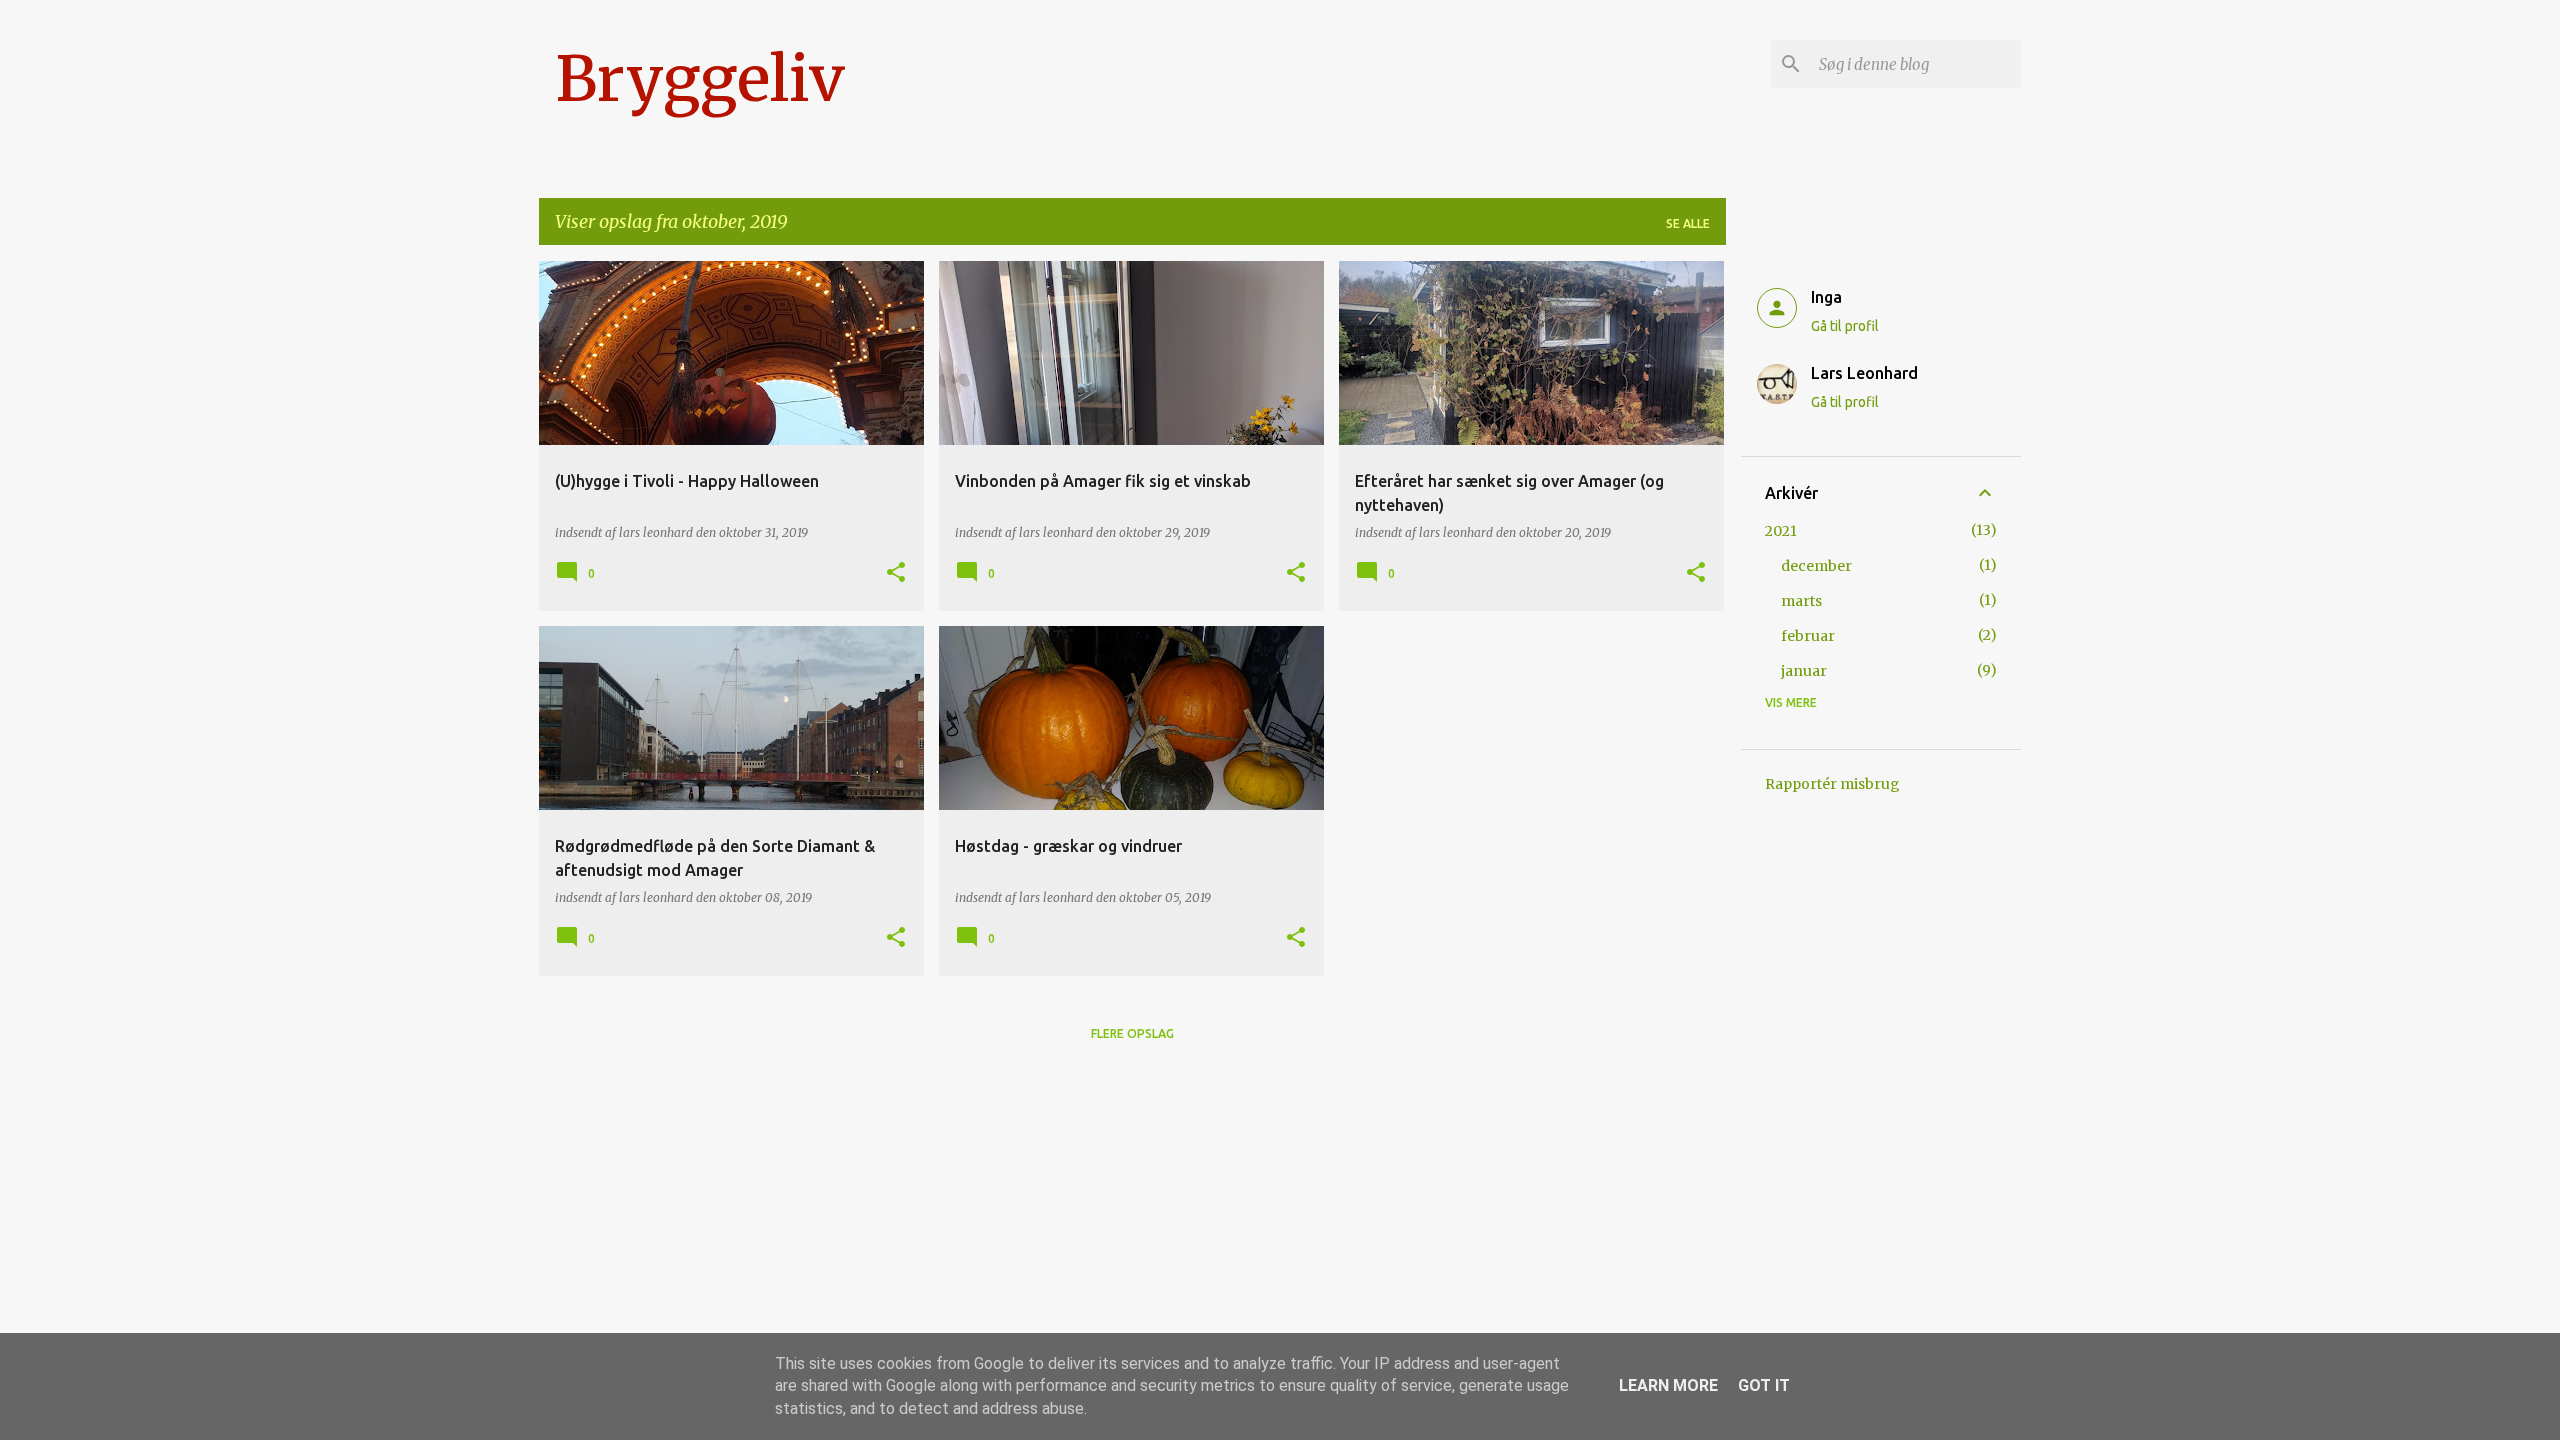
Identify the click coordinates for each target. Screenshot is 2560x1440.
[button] (896, 573)
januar (1804, 671)
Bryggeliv (700, 79)
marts (1801, 601)
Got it (1764, 1385)
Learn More (1668, 1385)
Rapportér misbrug (1832, 784)
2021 (1781, 531)
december (1816, 566)
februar (1808, 636)
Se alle (1688, 223)
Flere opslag (1132, 1033)
